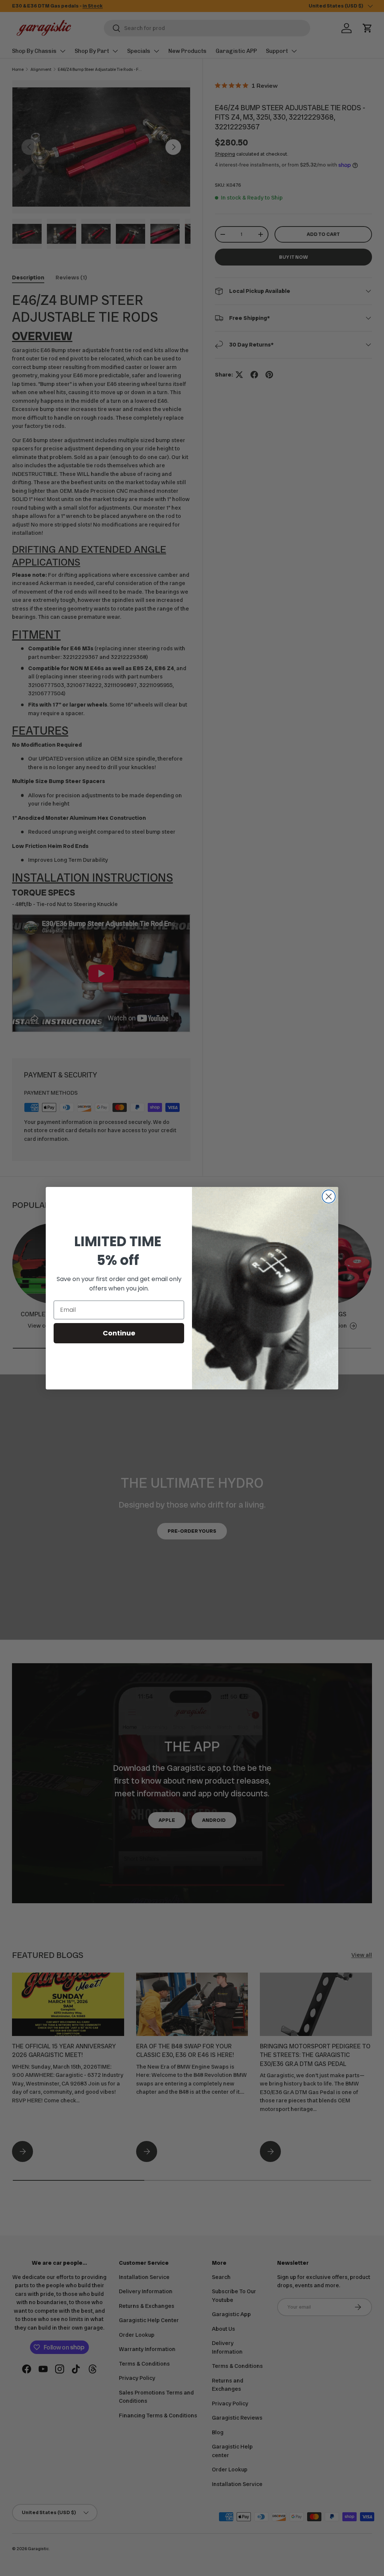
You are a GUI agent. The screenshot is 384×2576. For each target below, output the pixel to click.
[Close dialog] (329, 1196)
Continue (119, 1333)
